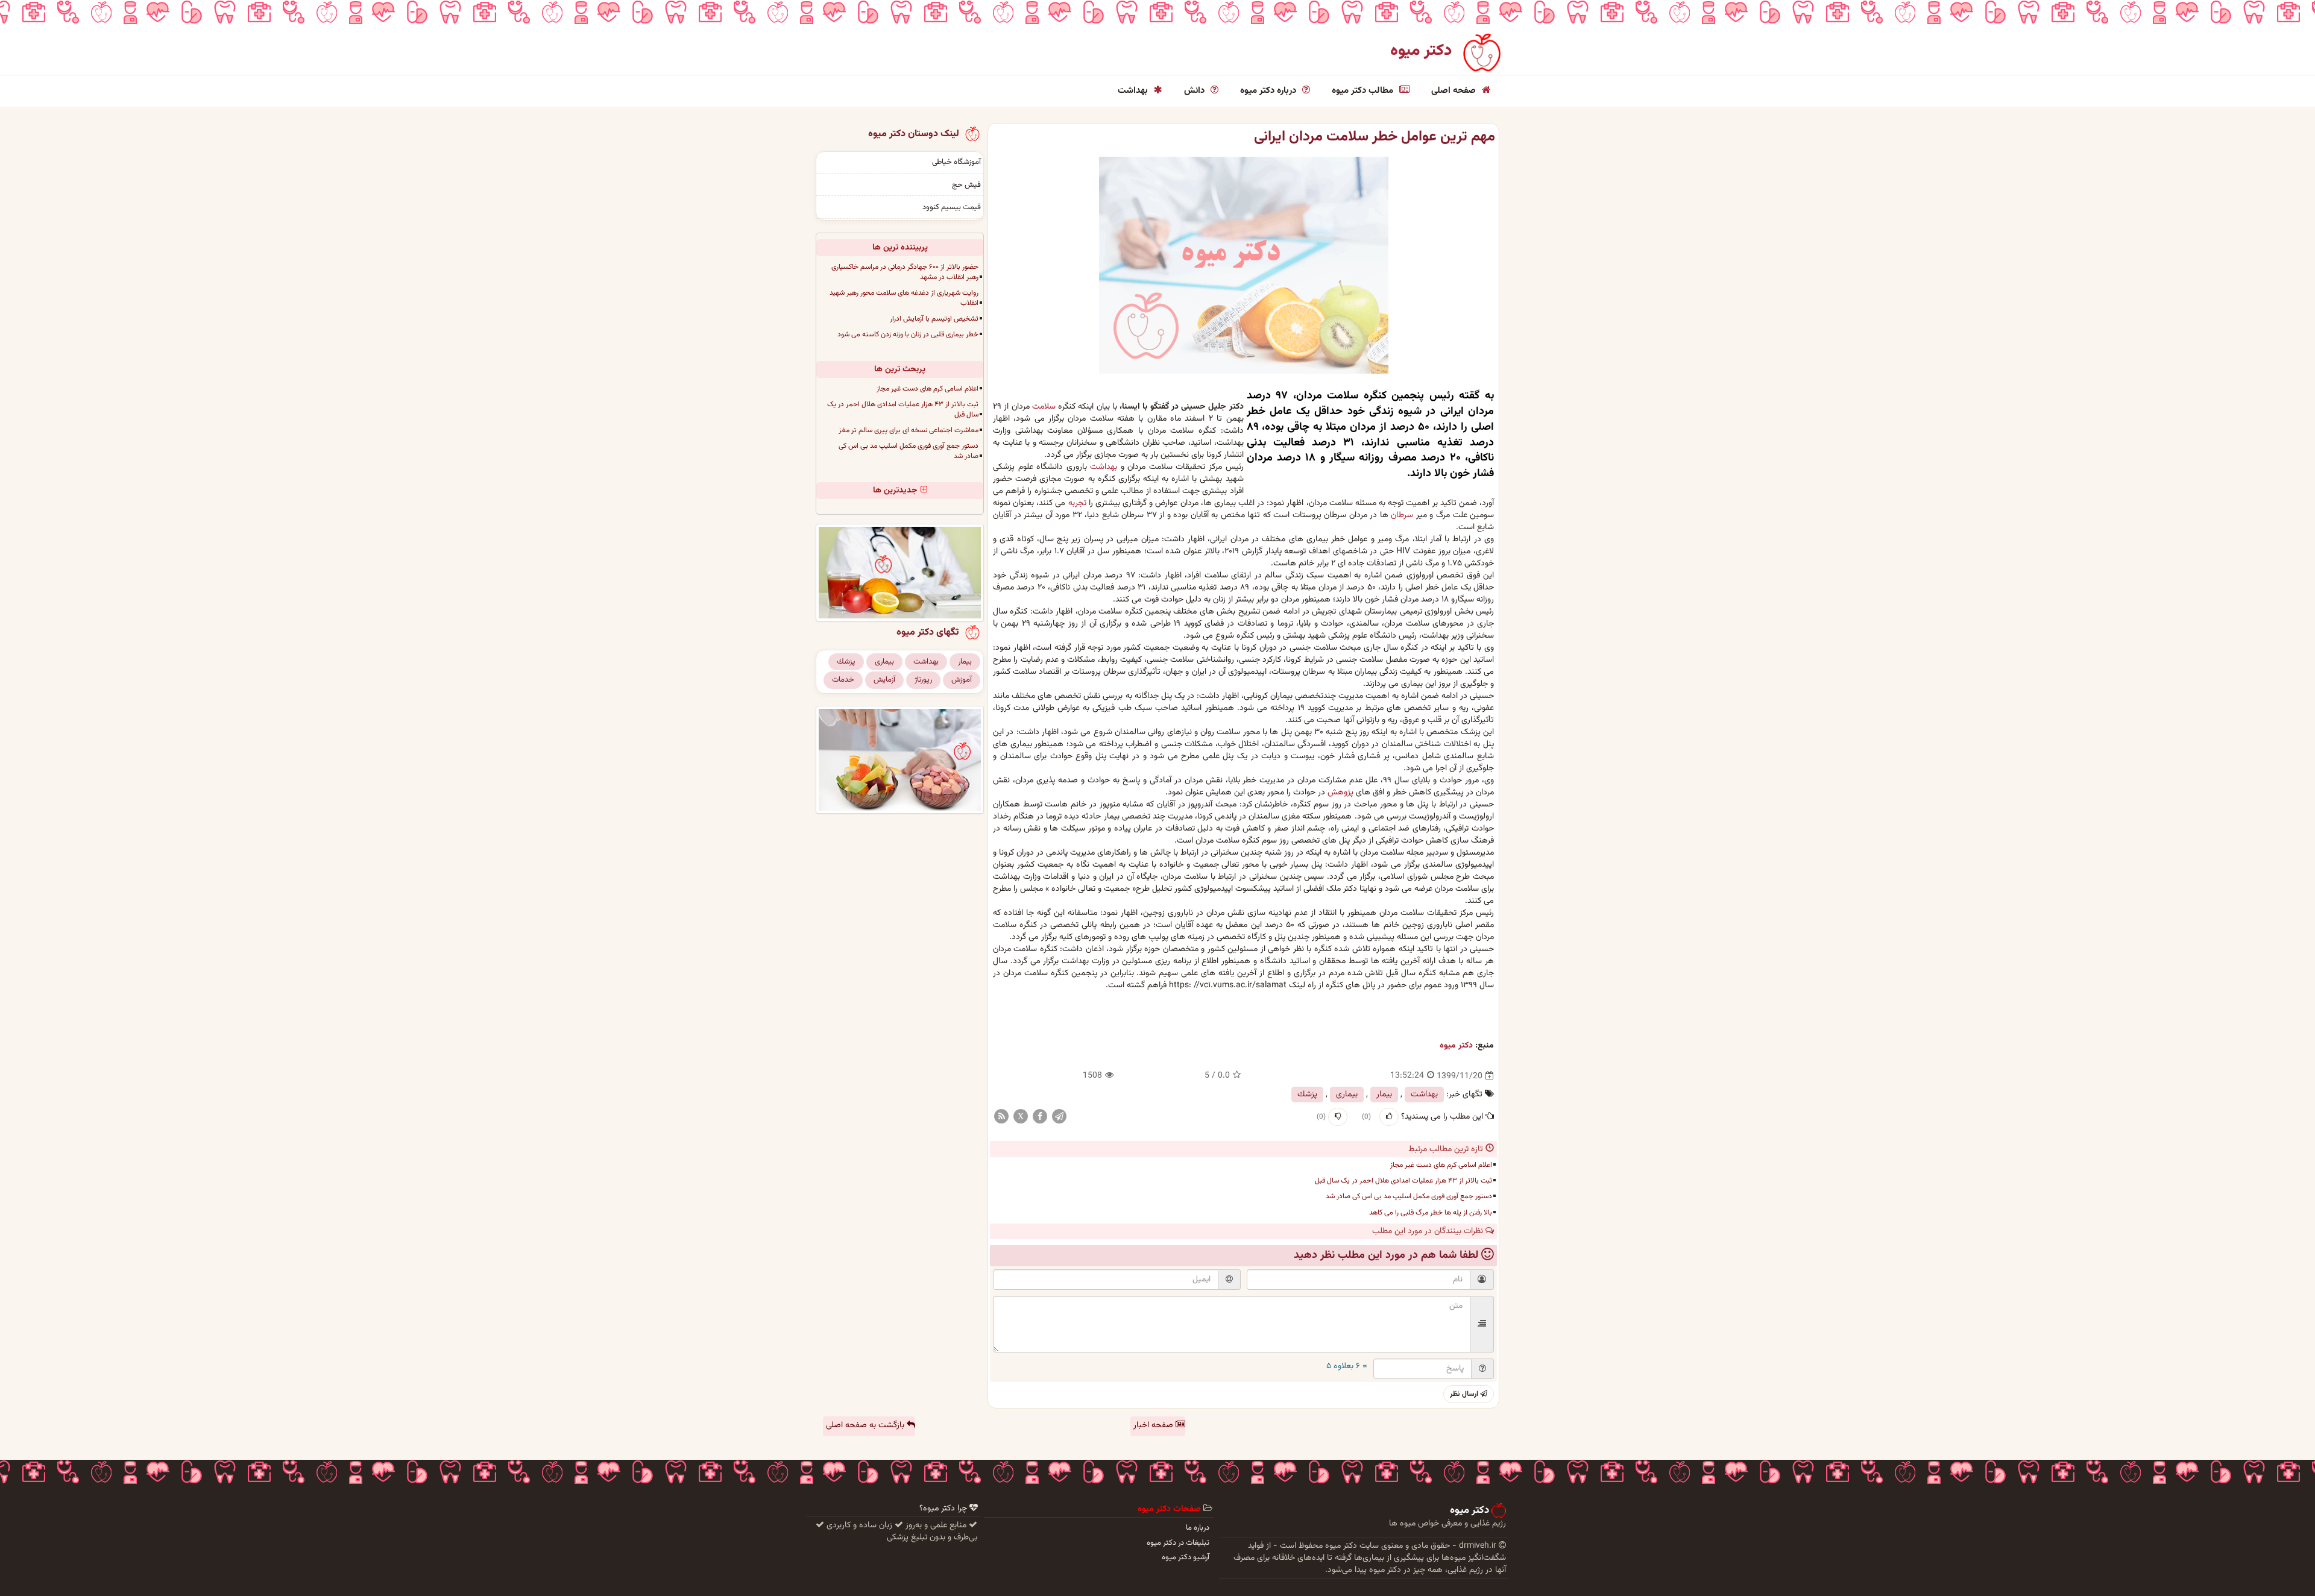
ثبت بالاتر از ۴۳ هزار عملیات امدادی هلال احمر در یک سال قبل (1403, 1181)
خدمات (843, 680)
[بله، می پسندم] (1389, 1117)
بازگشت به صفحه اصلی (866, 1425)
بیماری (1347, 1095)
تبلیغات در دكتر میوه (1178, 1543)
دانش (1195, 91)
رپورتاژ (923, 680)
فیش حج (966, 185)
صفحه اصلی (1455, 91)
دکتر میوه (1421, 51)
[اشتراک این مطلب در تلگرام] (1059, 1117)
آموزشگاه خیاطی (956, 162)
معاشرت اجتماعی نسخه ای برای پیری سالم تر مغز (909, 430)
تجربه (1077, 503)
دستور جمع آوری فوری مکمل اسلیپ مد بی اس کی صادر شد (1409, 1196)
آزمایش (884, 680)
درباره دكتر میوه (1269, 91)
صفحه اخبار (1154, 1425)
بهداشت (1134, 91)
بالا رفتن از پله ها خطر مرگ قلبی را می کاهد (1431, 1213)
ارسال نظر (1465, 1394)
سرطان (1402, 515)
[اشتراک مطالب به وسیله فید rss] (1001, 1117)
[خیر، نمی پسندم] (1338, 1117)
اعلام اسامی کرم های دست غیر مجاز (1441, 1165)
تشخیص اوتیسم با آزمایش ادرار (934, 319)
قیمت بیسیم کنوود (952, 207)
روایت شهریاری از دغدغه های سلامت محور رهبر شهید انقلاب (904, 298)
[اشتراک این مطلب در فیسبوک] (1040, 1117)
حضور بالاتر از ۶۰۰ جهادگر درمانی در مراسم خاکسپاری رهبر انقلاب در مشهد (905, 272)
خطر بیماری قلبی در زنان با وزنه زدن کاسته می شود (908, 335)
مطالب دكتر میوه (1364, 91)
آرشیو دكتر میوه (1186, 1557)
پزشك (1307, 1095)
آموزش (962, 680)
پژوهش (1340, 793)
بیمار (1384, 1095)
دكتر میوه (1456, 1046)
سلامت (1044, 407)
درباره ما (1198, 1528)
